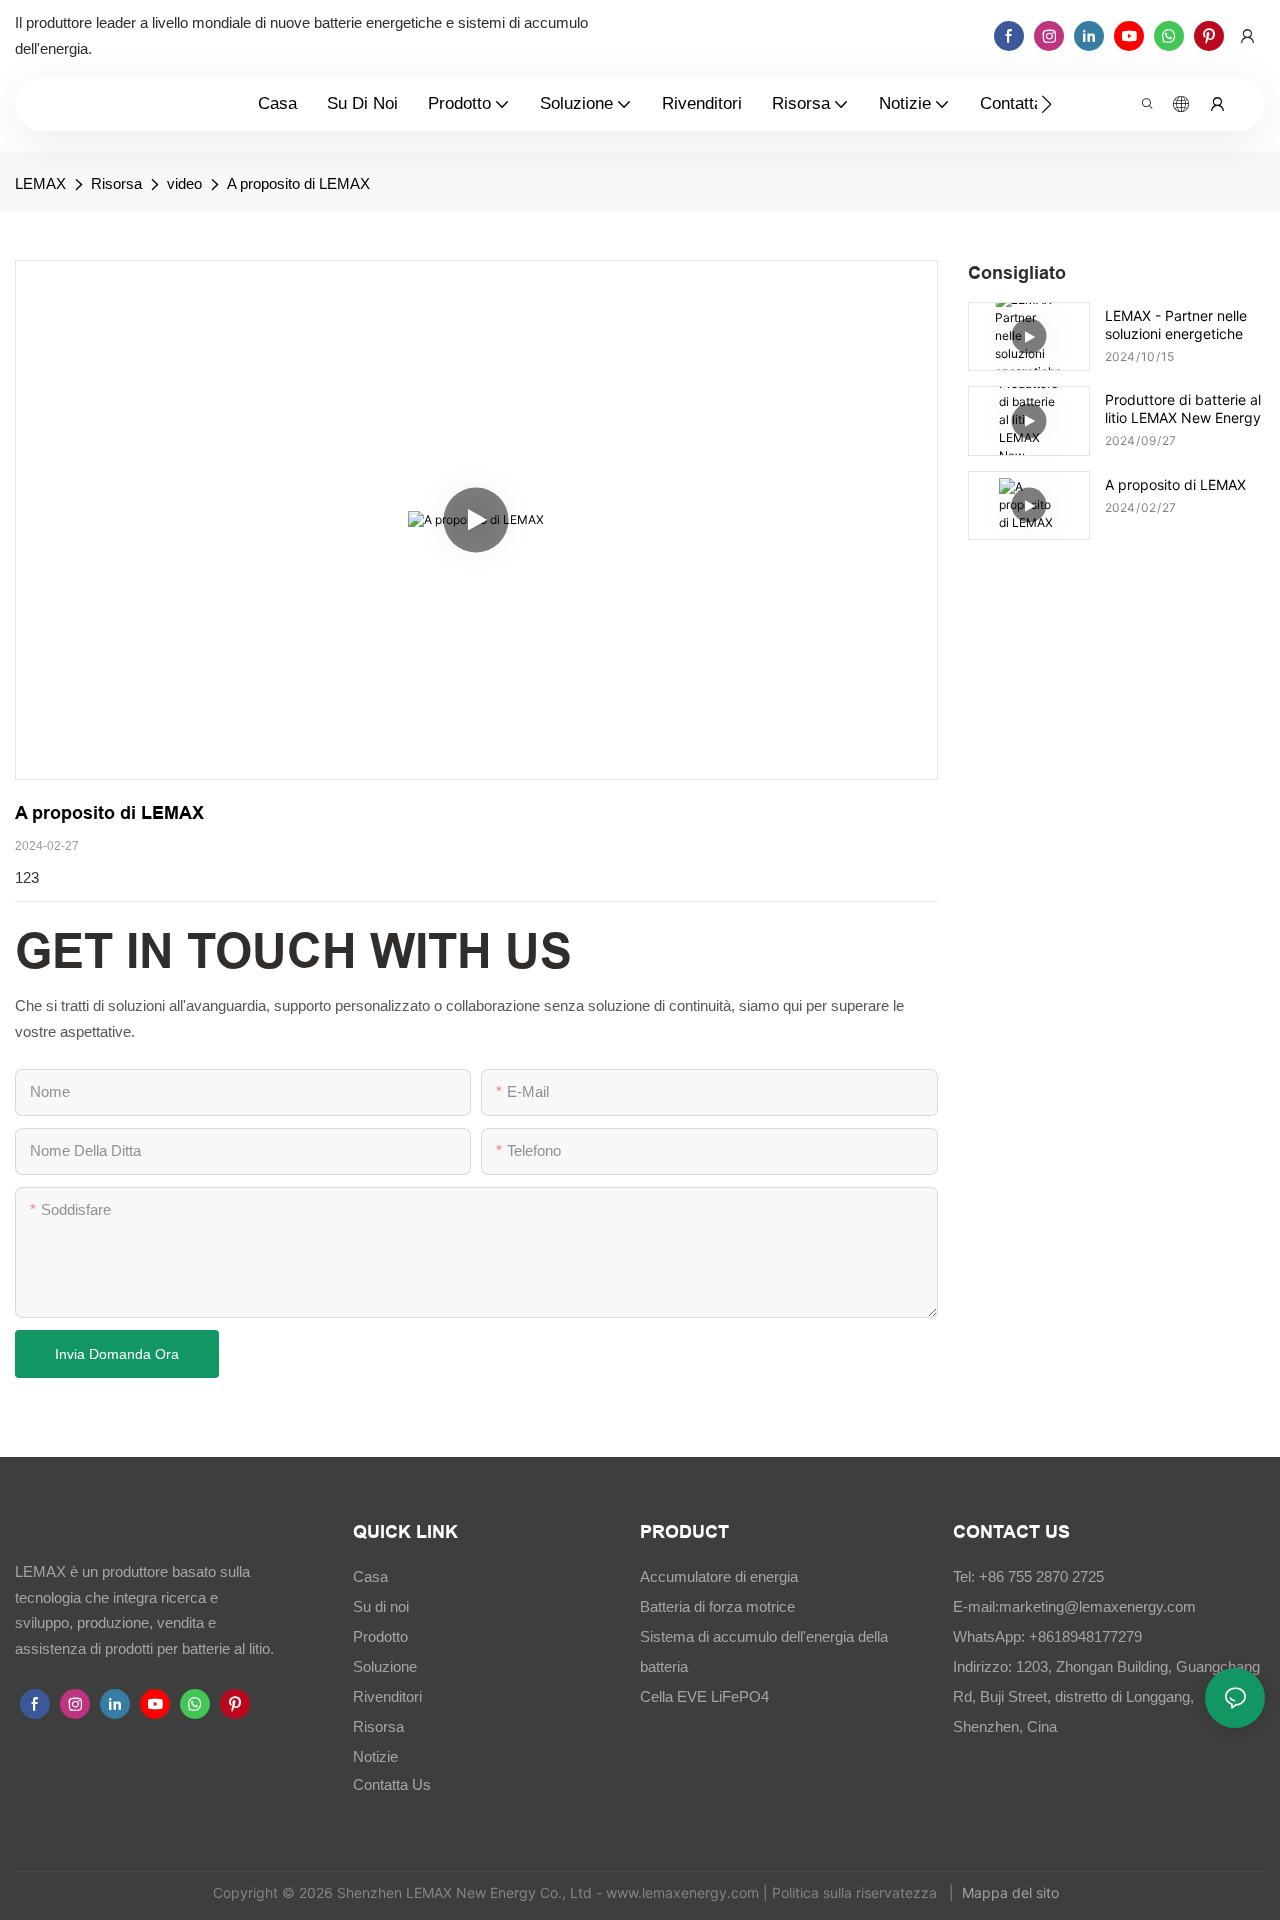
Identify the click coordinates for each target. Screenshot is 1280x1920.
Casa (370, 1576)
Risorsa (116, 183)
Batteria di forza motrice (717, 1606)
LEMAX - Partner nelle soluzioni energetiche (1176, 324)
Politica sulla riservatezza (856, 1892)
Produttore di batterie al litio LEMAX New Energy (1183, 408)
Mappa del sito (1012, 1892)
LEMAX (40, 183)
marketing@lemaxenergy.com (1097, 1606)
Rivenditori (387, 1696)
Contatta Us (392, 1784)
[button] (1046, 104)
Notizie (375, 1756)
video (184, 183)
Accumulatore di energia (719, 1576)
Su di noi (381, 1606)
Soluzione (385, 1666)
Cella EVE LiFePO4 (704, 1696)
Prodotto (380, 1636)
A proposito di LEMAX (298, 183)
